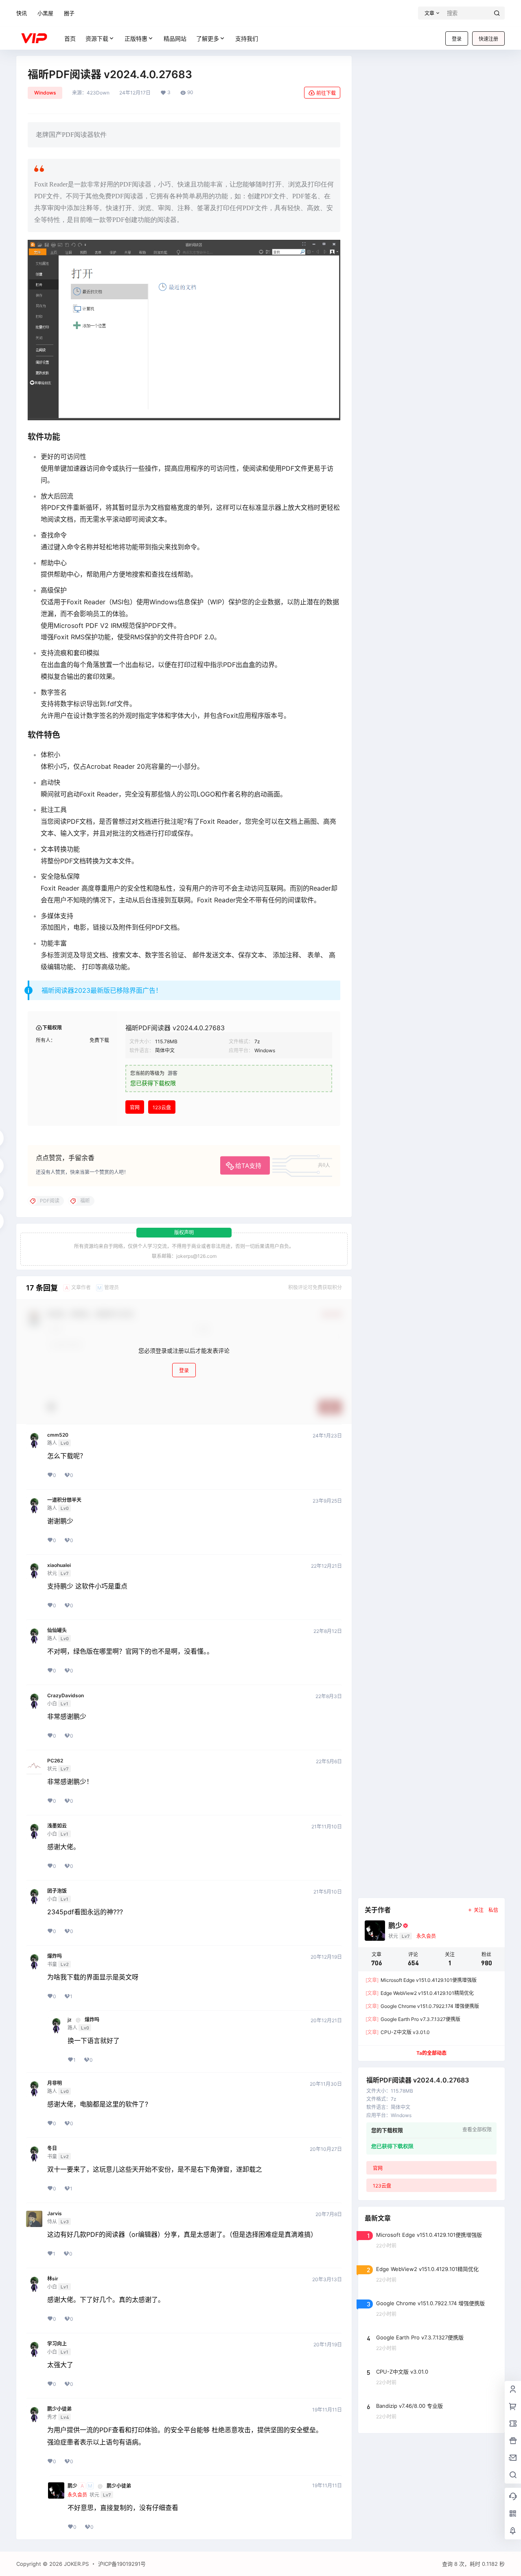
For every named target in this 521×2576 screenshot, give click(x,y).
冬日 (52, 2148)
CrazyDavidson (66, 1696)
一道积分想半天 (64, 1500)
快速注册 (488, 39)
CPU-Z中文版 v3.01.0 (398, 2032)
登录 (457, 39)
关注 (479, 1910)
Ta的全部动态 (431, 2053)
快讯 (22, 13)
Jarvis (55, 2214)
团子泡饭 (57, 1891)
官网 (135, 1107)
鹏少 (72, 2486)
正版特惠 (136, 38)
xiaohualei (59, 1565)
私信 (493, 1910)
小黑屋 (45, 13)
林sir (53, 2279)
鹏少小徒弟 (59, 2409)
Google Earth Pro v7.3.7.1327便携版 (413, 2019)
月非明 (55, 2083)
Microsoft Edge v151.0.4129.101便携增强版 (421, 1980)
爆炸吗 (55, 1956)
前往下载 (326, 93)
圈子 (69, 13)
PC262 (55, 1761)
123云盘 (162, 1107)
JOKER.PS (76, 2564)
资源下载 (97, 38)
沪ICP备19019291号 (122, 2564)
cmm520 (58, 1435)
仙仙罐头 (57, 1630)
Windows (45, 93)
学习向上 (57, 2344)
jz (70, 2020)
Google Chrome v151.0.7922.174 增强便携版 (422, 2006)
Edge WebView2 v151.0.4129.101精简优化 (420, 1993)
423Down (98, 93)
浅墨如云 (57, 1826)
